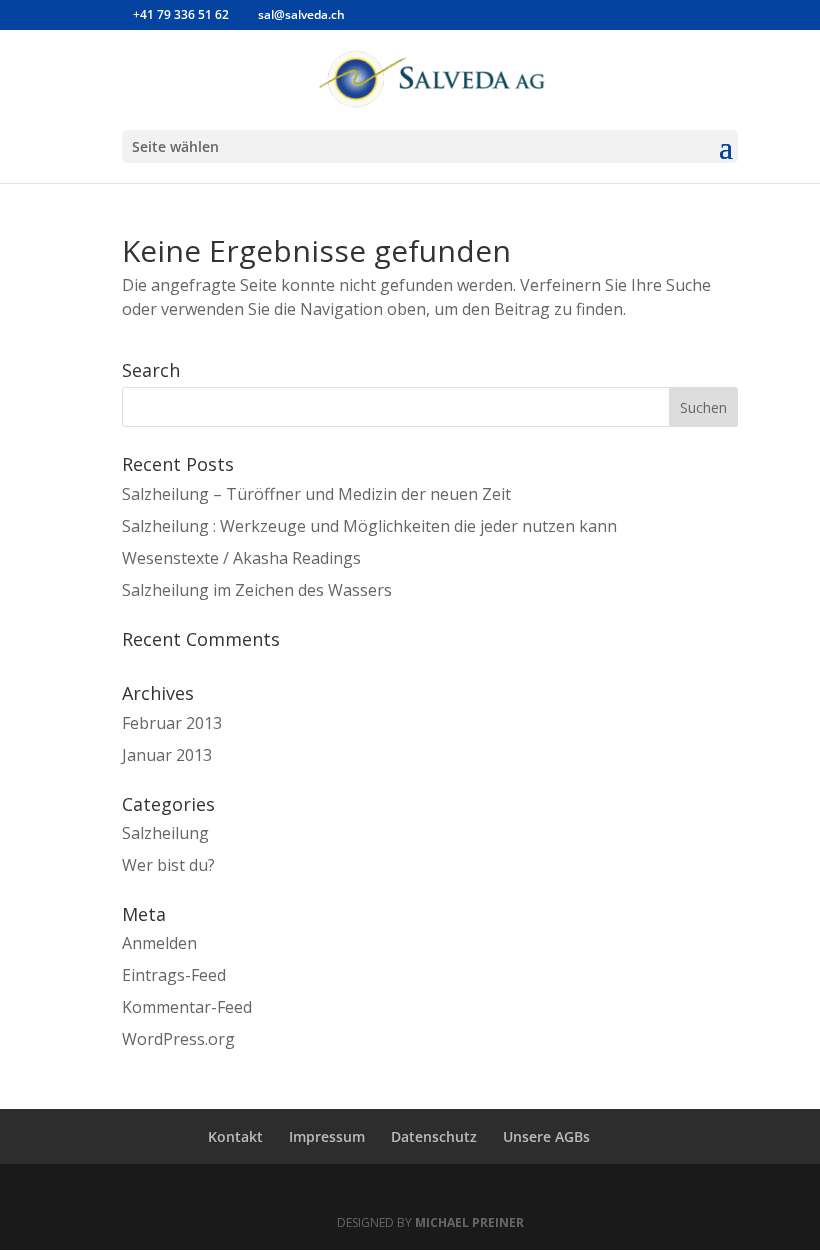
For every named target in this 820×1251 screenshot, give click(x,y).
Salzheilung (165, 833)
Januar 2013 (167, 755)
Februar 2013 (172, 723)
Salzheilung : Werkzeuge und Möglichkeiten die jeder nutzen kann (369, 526)
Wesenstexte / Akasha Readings (241, 558)
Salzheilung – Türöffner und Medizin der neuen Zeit (316, 494)
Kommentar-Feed (187, 1007)
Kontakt (235, 1136)
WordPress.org (178, 1039)
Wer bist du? (168, 865)
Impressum (327, 1136)
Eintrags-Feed (174, 975)
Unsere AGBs (546, 1136)
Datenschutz (434, 1136)
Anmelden (159, 943)
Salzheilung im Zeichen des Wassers (257, 590)
